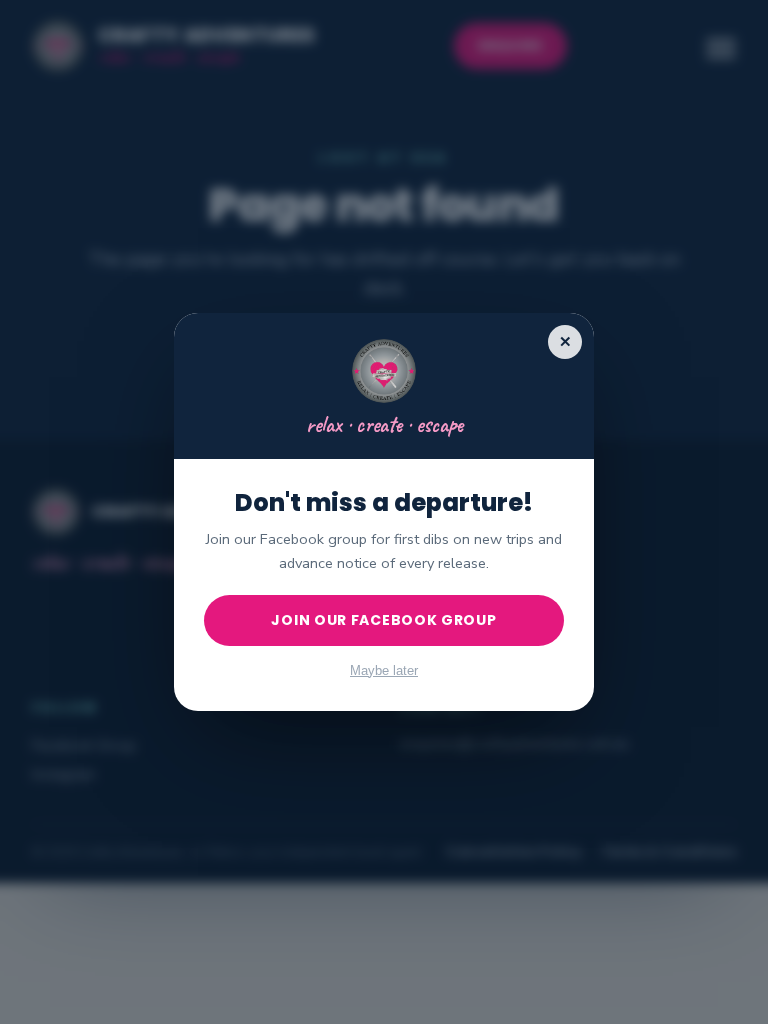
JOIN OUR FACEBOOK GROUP (383, 620)
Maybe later (384, 670)
